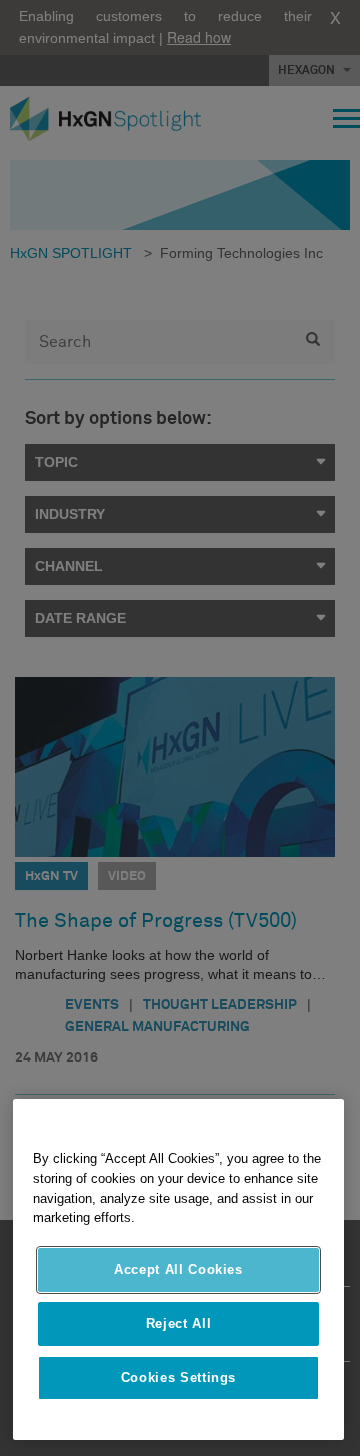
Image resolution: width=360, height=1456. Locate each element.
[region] (178, 1269)
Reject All (179, 1323)
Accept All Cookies (178, 1269)
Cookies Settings (179, 1377)
